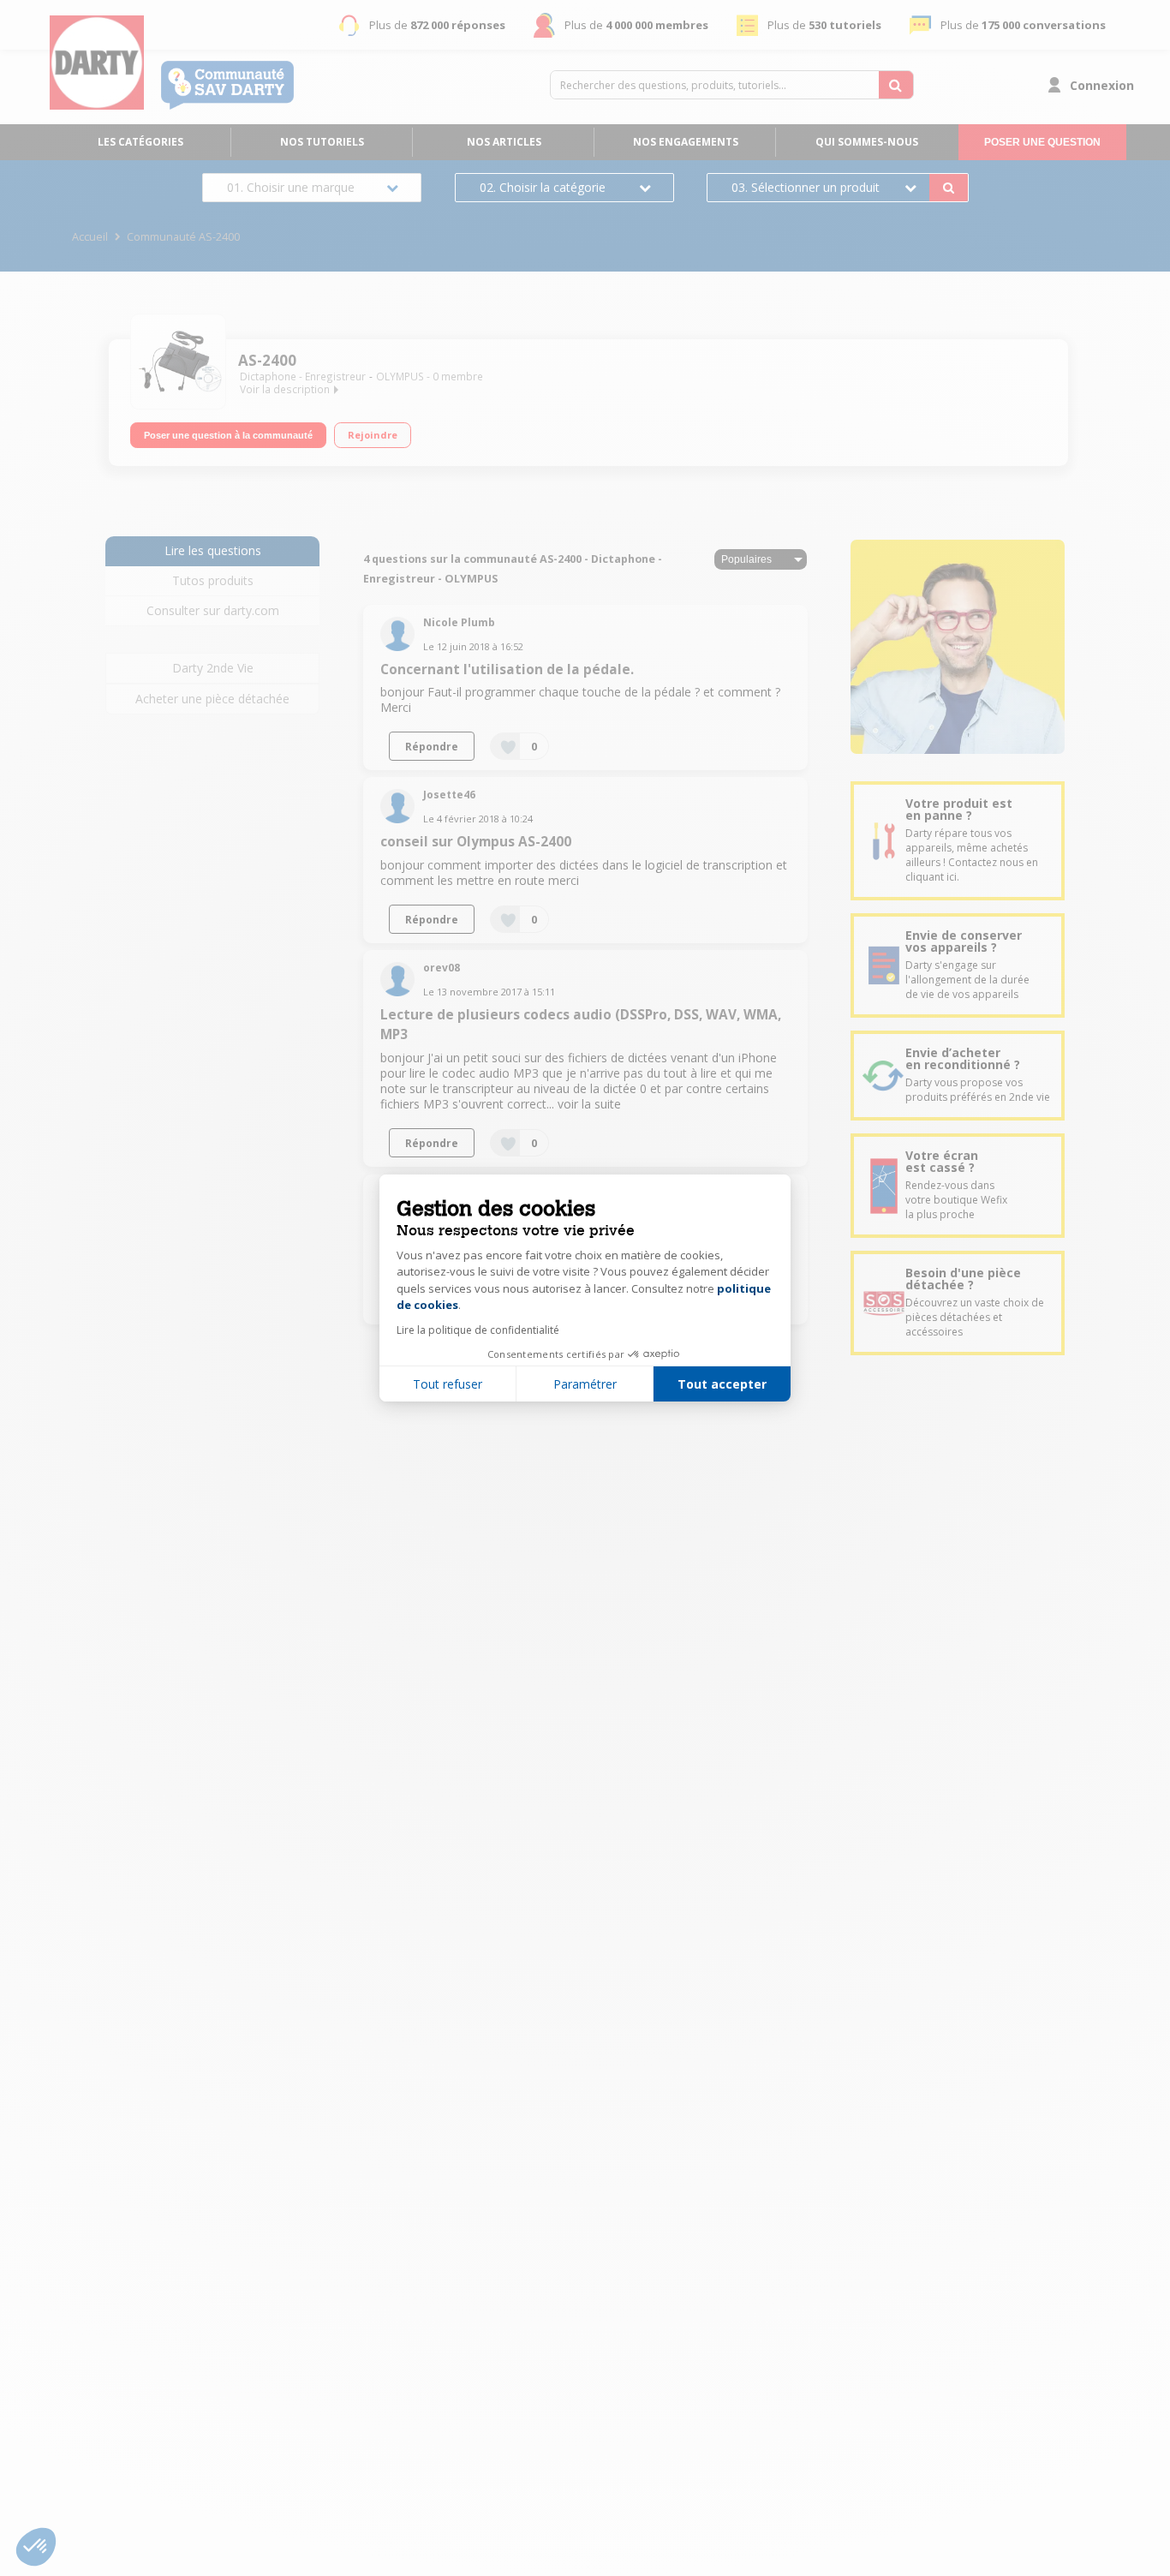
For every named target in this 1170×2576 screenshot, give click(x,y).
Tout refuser (448, 1384)
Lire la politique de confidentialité (478, 1330)
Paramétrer (585, 1384)
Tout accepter (722, 1384)
